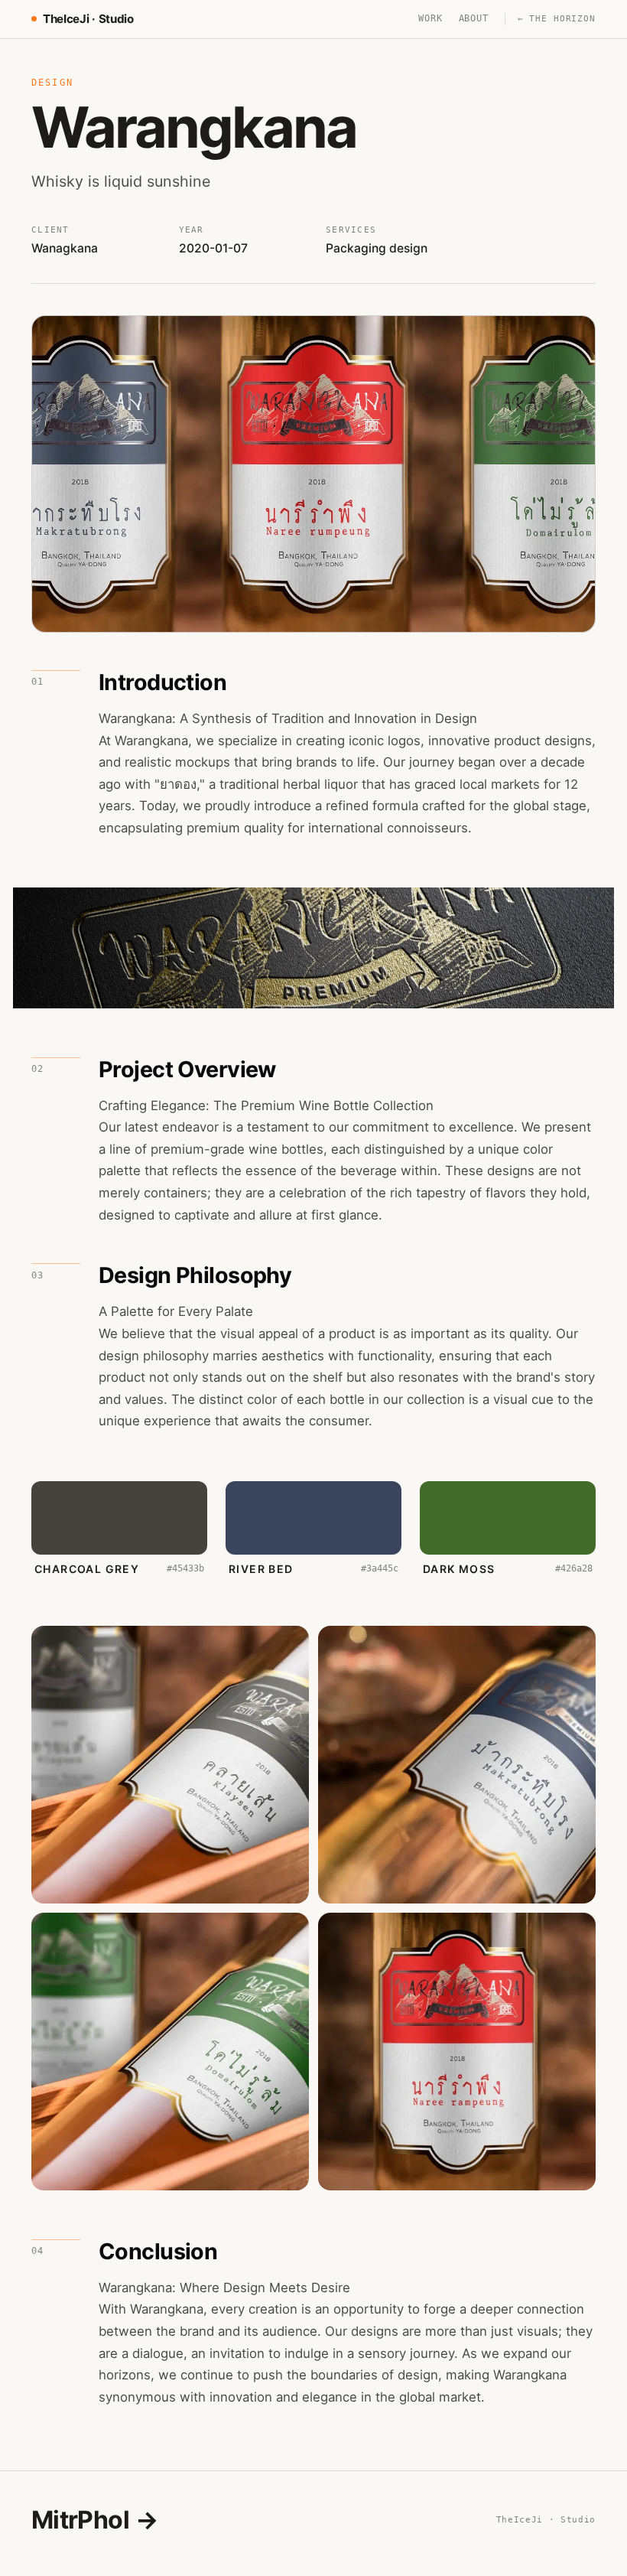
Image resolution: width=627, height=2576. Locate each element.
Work (430, 18)
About (474, 18)
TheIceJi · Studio (88, 19)
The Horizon (557, 19)
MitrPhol (95, 2520)
